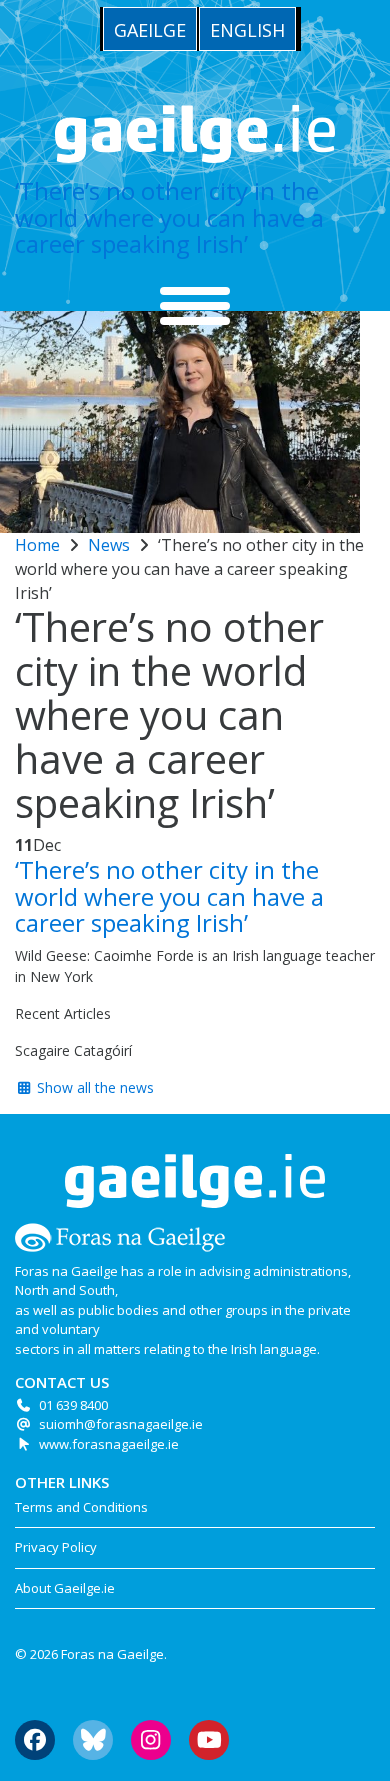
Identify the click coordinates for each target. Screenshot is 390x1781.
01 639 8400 (73, 1405)
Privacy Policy (56, 1547)
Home (37, 545)
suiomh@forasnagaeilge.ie (121, 1424)
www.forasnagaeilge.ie (109, 1444)
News (109, 545)
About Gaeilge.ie (65, 1588)
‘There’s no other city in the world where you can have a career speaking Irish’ (169, 217)
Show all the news (93, 1087)
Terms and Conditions (81, 1507)
